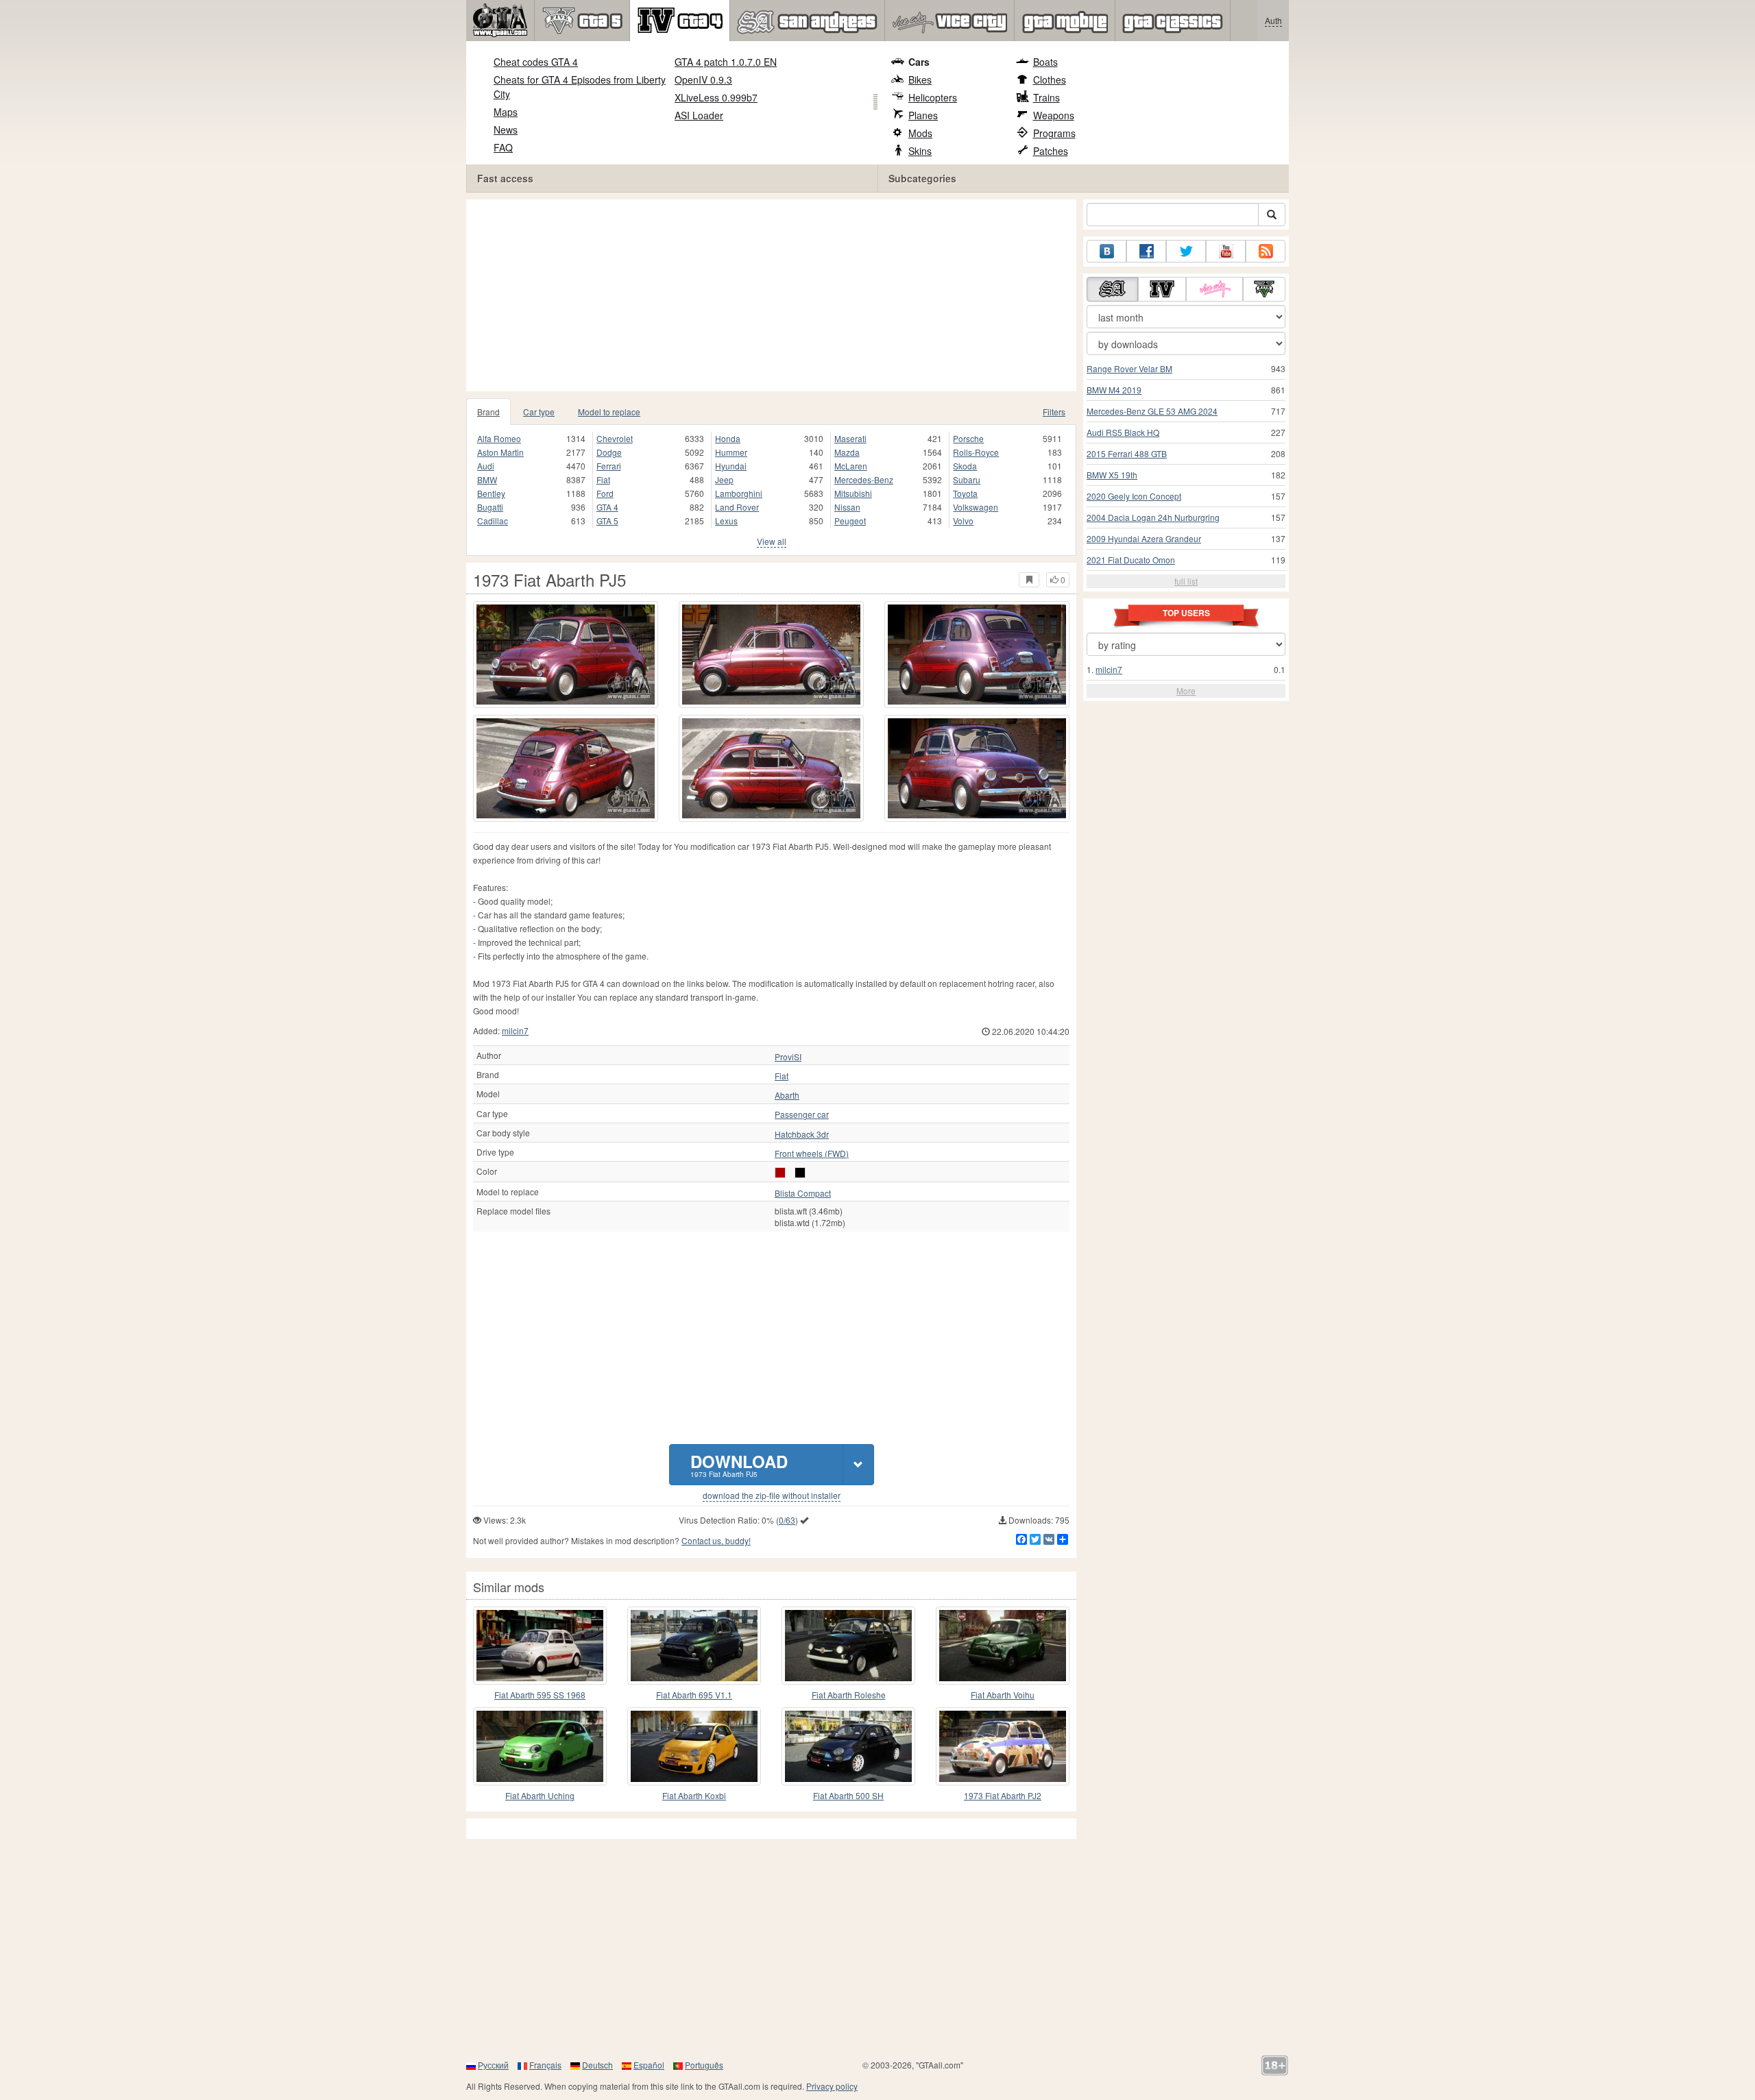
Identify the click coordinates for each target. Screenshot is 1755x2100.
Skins (920, 151)
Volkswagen (976, 507)
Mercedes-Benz (864, 479)
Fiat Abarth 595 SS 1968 (540, 1695)
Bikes (920, 80)
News (506, 130)
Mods (920, 133)
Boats (1045, 62)
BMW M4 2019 (1114, 390)
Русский (493, 2065)
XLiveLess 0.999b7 (716, 97)
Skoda (965, 466)
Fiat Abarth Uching (540, 1795)
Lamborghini (739, 493)
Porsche (968, 438)
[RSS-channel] (1266, 251)
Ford (605, 493)
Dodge (609, 452)
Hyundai (731, 466)
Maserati (850, 438)
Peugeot (850, 521)
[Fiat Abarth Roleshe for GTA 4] (848, 1646)
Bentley (491, 493)
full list (1186, 581)
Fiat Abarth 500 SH (848, 1795)
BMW (487, 479)
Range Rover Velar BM (1129, 368)
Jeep (724, 479)
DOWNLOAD (739, 1464)
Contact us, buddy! (716, 1540)
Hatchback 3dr (802, 1134)
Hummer (731, 452)
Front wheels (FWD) (812, 1153)
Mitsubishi (853, 493)
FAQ (503, 147)
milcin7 (515, 1030)
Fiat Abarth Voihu (1003, 1695)
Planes (923, 115)
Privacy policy (832, 2086)
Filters (1054, 412)
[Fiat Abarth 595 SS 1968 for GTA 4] (540, 1646)
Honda (728, 438)
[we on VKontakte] (1106, 251)
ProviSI (788, 1057)
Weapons (1054, 115)
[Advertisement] (775, 295)
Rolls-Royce (976, 452)
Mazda (847, 452)
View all (772, 541)
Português (704, 2065)
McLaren (851, 466)
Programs (1054, 133)
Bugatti (490, 507)
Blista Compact (803, 1193)
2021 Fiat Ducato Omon (1131, 560)
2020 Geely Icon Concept (1134, 496)
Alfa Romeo (499, 438)
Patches (1051, 151)
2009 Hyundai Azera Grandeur (1144, 538)
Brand (488, 412)
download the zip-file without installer (772, 1495)
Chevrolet (615, 438)
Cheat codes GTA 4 (536, 62)
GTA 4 (607, 507)
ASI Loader (699, 115)
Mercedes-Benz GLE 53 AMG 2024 (1152, 411)
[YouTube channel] (1226, 251)
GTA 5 (607, 521)
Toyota (965, 493)
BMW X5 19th (1112, 475)
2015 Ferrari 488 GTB (1127, 453)
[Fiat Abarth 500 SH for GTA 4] (848, 1746)
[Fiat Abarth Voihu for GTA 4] (1003, 1646)
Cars (919, 62)
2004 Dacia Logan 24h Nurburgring (1153, 517)
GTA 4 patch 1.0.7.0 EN (726, 62)
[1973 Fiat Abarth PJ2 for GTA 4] (1003, 1746)
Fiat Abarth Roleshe (849, 1695)
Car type (539, 412)
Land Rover (737, 507)
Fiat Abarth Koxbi (694, 1795)
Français (545, 2065)
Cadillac (493, 521)
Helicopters (933, 97)
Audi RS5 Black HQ (1123, 432)
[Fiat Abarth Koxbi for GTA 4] (694, 1746)
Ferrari (609, 466)
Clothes (1050, 80)
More (1186, 691)
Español (649, 2065)
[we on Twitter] (1186, 251)
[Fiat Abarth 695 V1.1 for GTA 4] (694, 1646)
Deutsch (597, 2065)
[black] (800, 1173)
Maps (506, 112)
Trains (1046, 97)
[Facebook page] (1146, 251)
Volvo (963, 521)
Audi (486, 466)
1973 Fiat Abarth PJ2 (1003, 1795)
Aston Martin (500, 452)
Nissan (847, 507)
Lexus (726, 521)
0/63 (787, 1520)
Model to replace (609, 412)
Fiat (603, 479)
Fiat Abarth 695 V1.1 (694, 1695)
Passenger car (802, 1114)
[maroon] (780, 1173)
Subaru (967, 479)
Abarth (787, 1095)
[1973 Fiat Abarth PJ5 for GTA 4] (566, 655)
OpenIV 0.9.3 (703, 80)
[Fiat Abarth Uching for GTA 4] (540, 1746)
